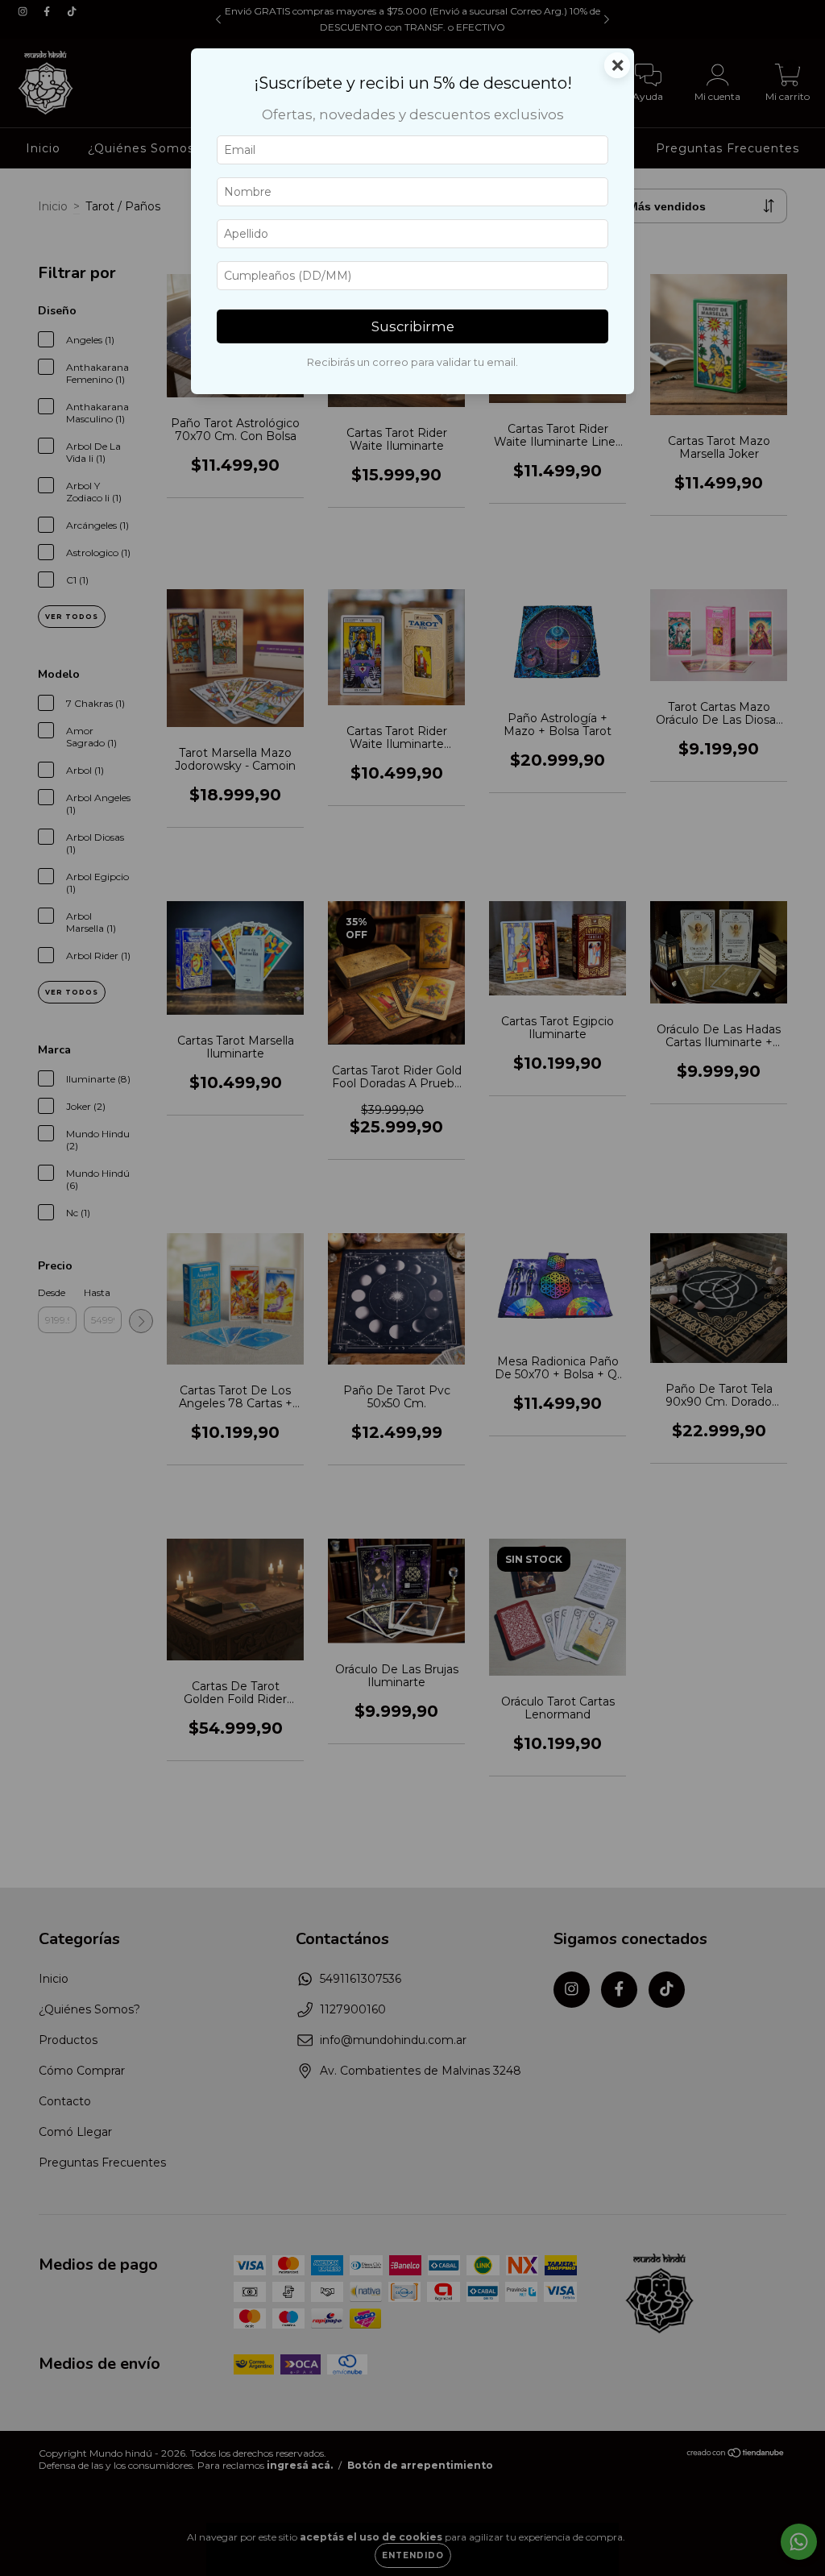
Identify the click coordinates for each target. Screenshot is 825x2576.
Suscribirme (413, 326)
